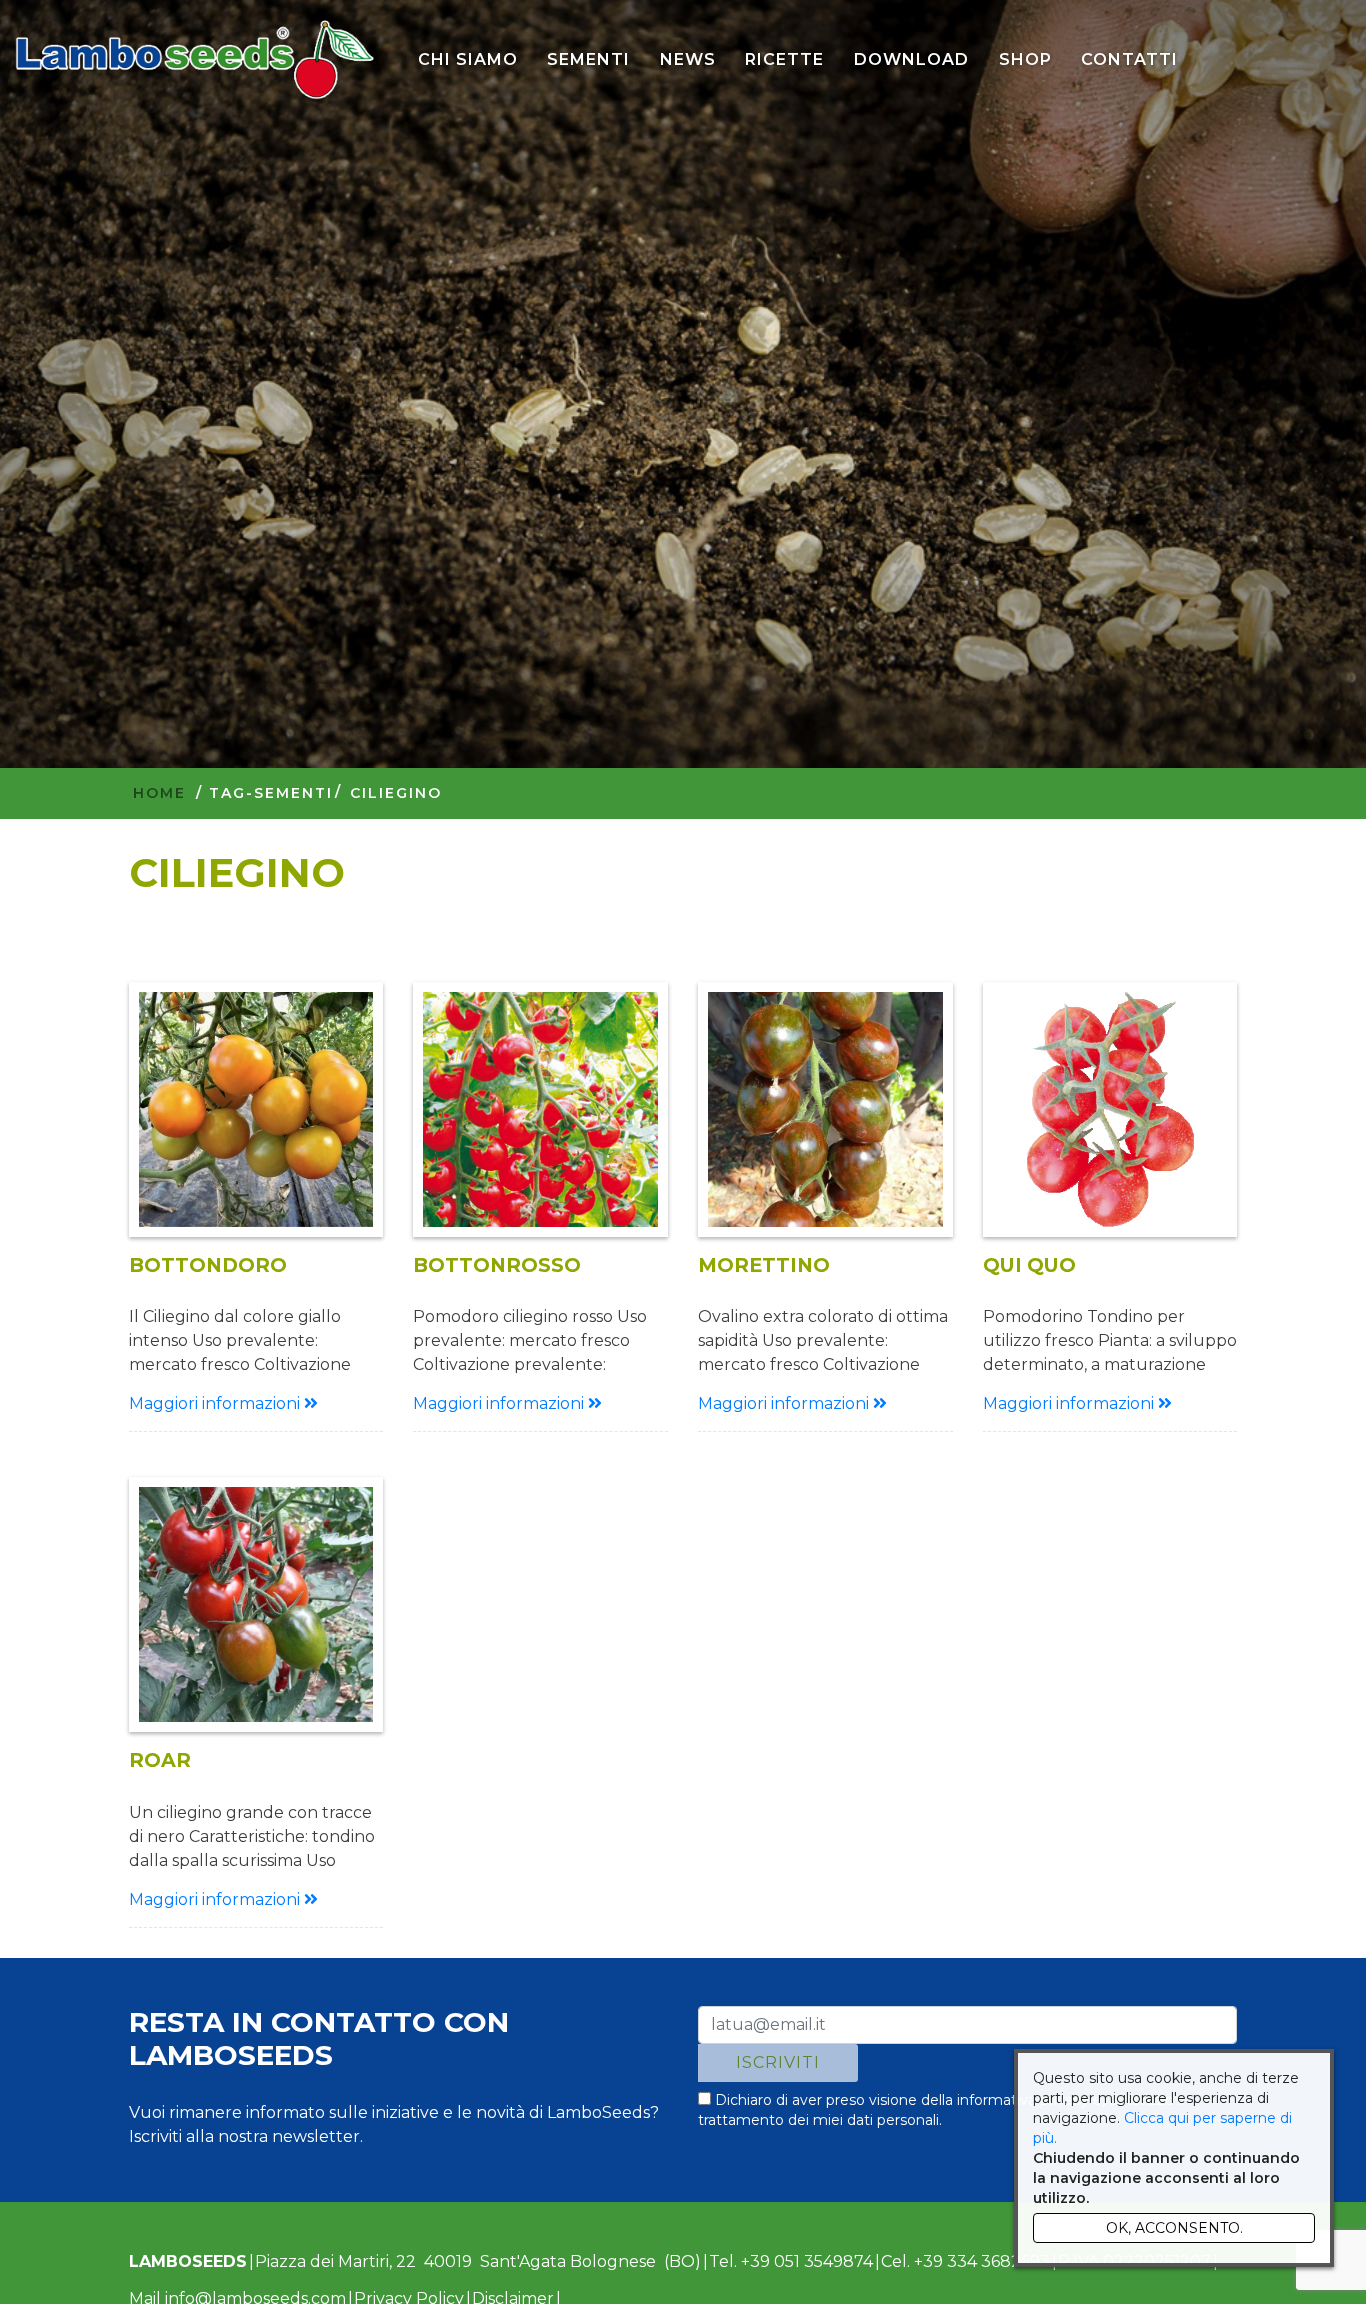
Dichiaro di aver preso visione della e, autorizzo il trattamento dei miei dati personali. (941, 2110)
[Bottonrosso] (540, 1109)
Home (159, 793)
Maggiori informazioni (216, 1403)
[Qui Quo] (1110, 1109)
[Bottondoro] (256, 1109)
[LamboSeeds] (195, 60)
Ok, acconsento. (1174, 2228)
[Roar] (256, 1604)
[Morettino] (825, 1109)
